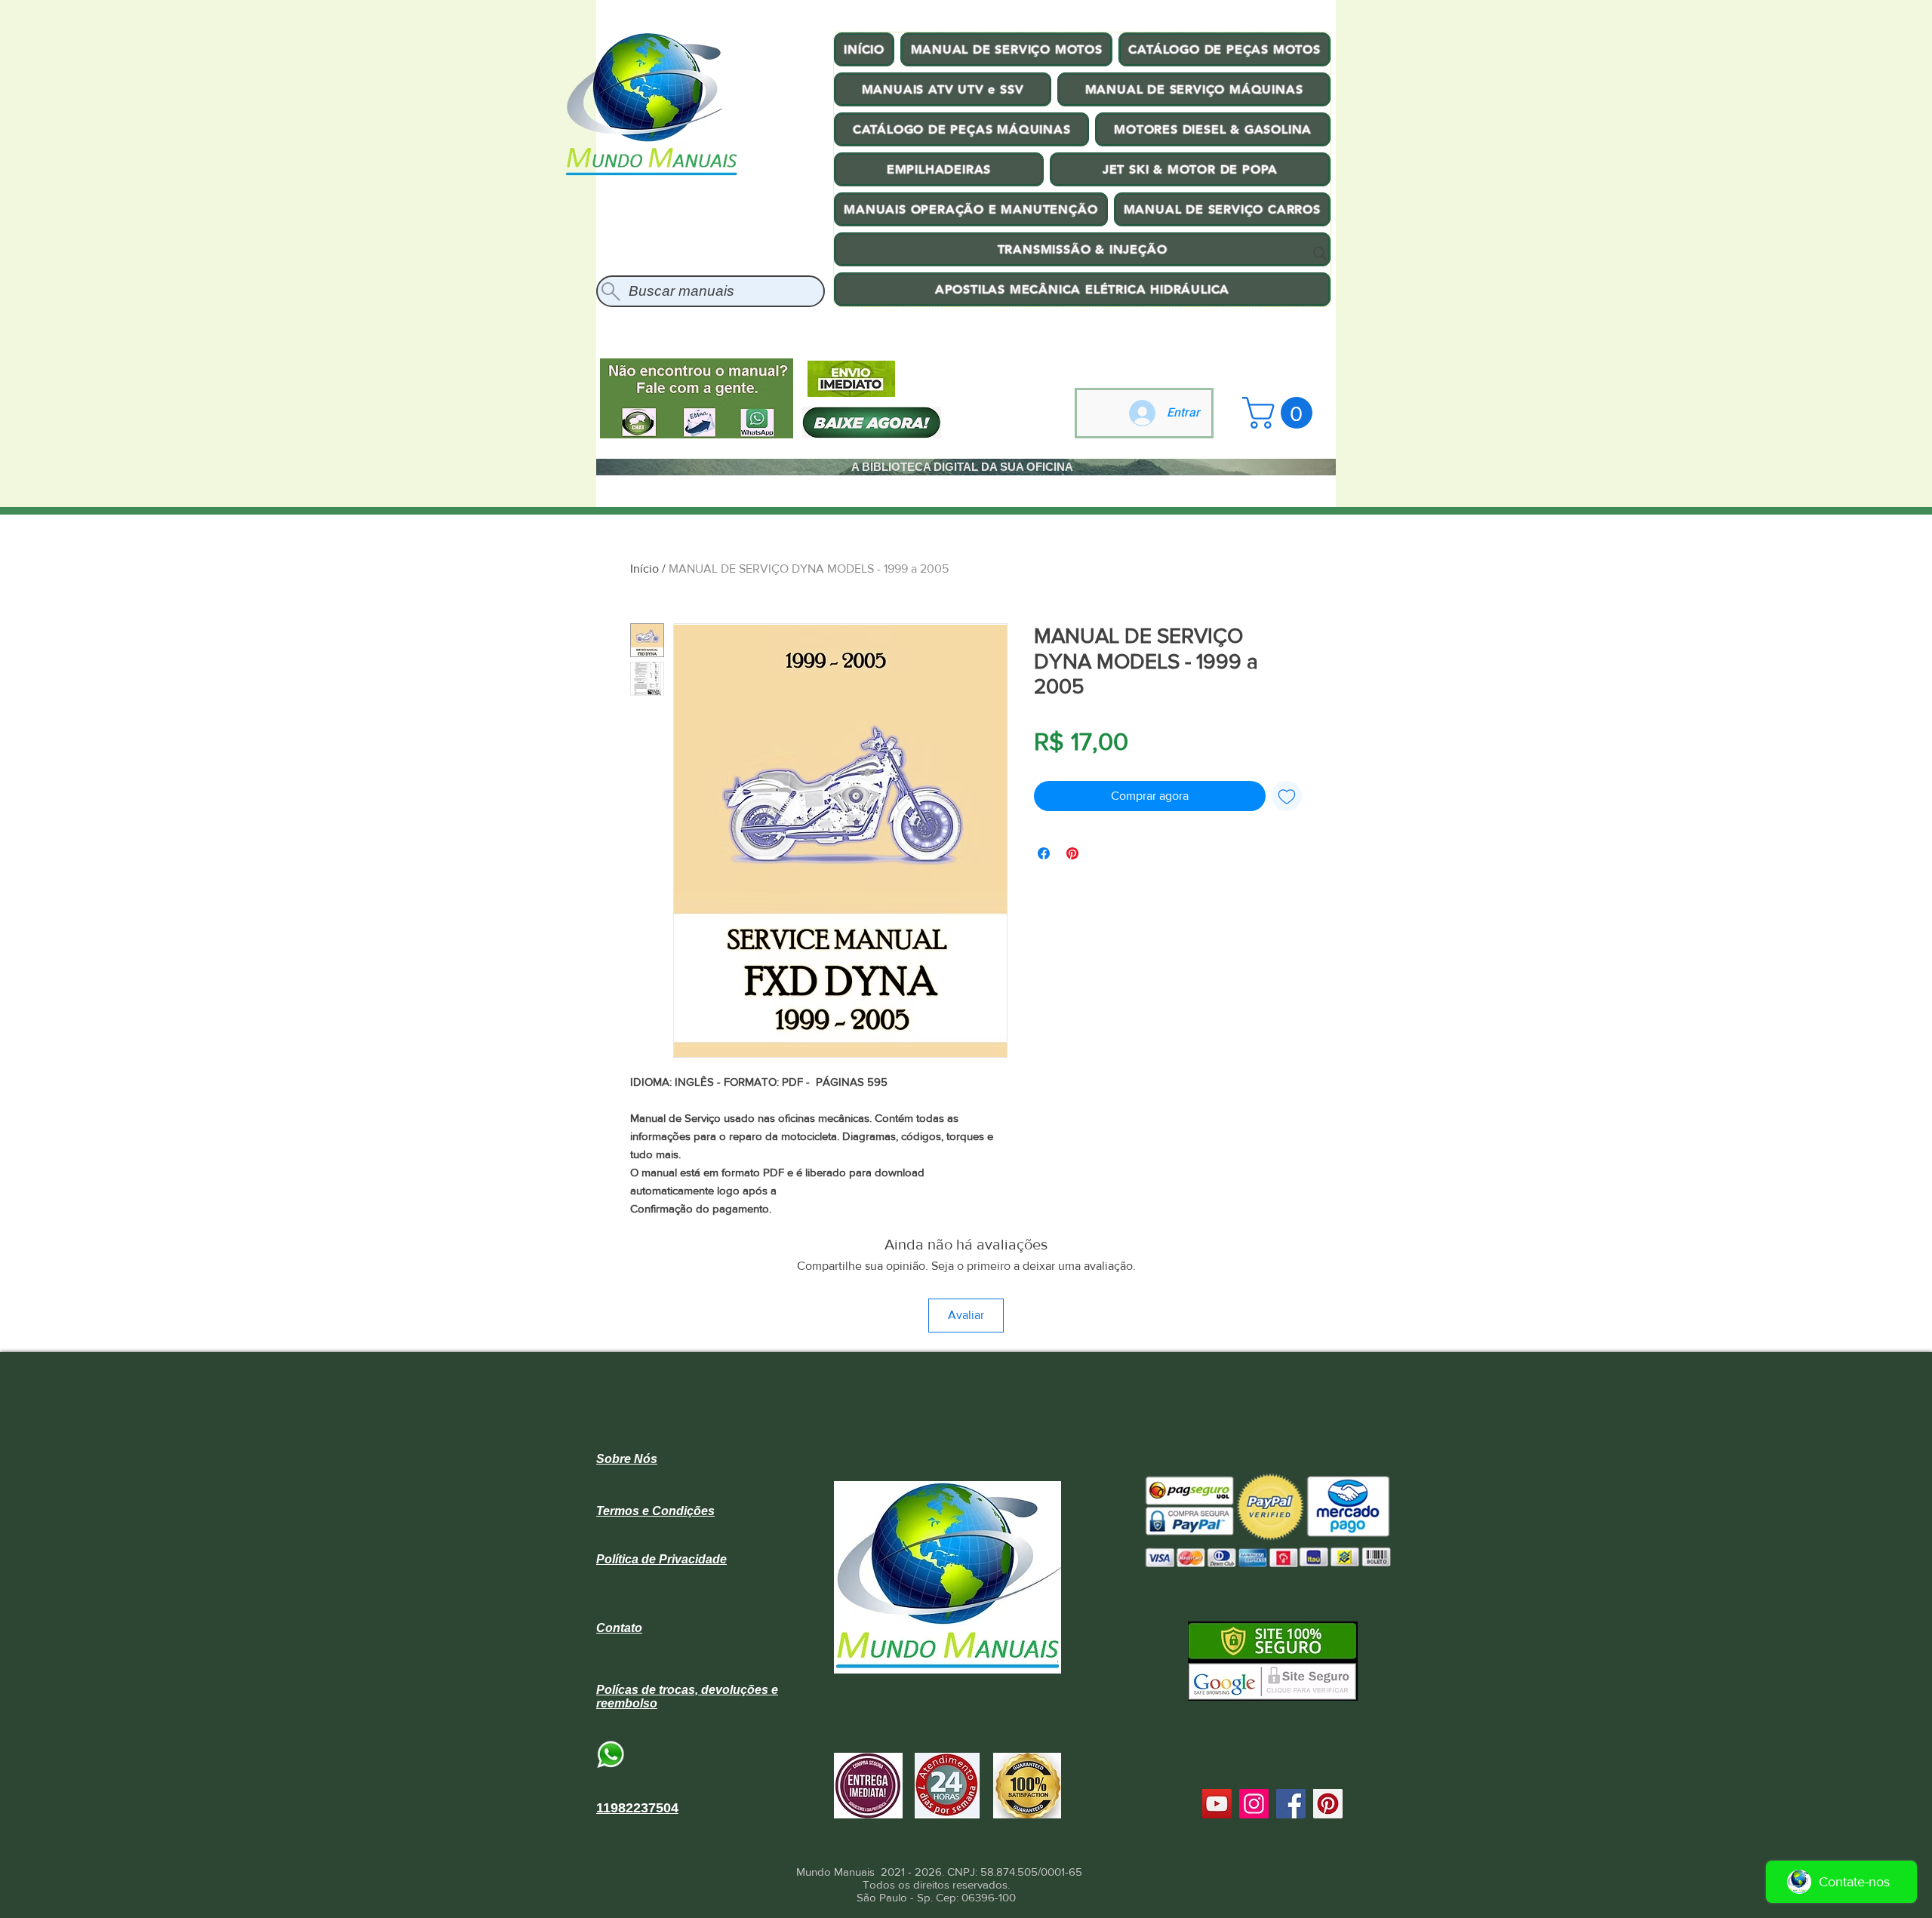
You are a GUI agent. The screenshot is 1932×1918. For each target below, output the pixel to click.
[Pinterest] (1328, 1804)
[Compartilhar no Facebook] (1044, 853)
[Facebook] (1291, 1804)
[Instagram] (1254, 1804)
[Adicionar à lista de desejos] (1287, 796)
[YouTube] (1217, 1804)
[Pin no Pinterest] (1072, 853)
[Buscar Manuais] (1320, 254)
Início (645, 569)
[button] (1281, 413)
